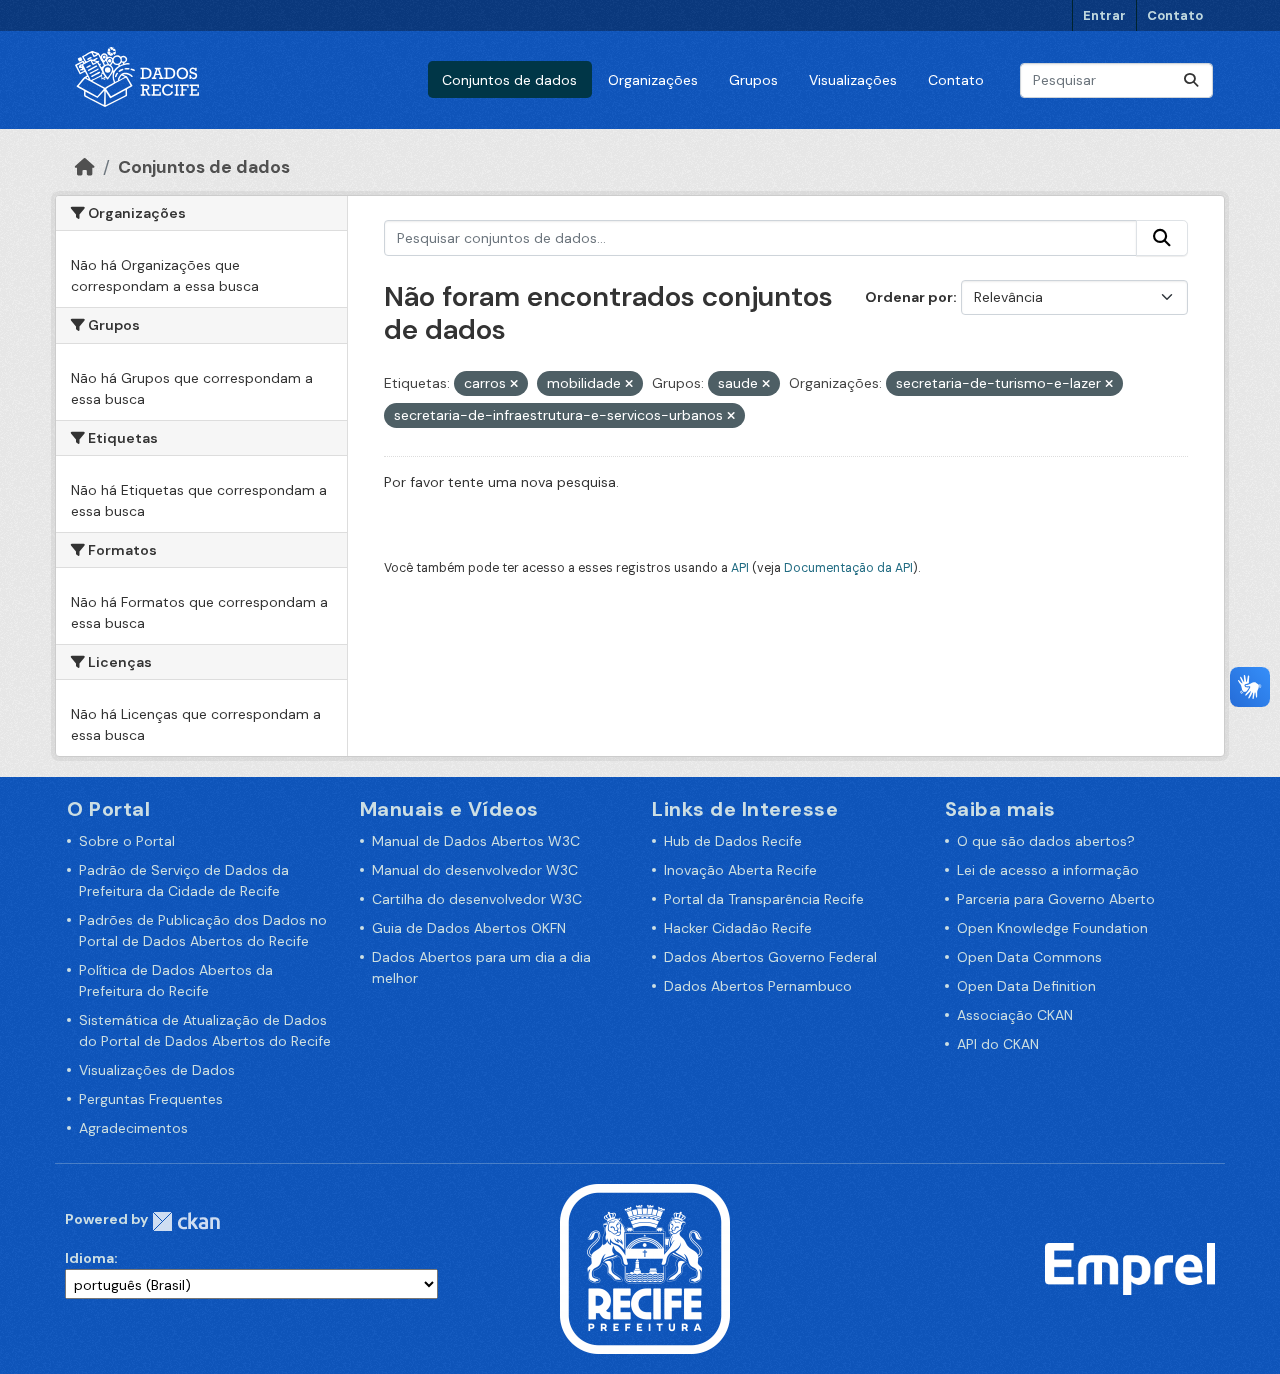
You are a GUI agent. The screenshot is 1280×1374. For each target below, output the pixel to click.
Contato (1175, 15)
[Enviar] (1191, 80)
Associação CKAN (1015, 1015)
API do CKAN (998, 1044)
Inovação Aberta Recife (740, 870)
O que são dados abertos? (1046, 841)
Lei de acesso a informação (1048, 870)
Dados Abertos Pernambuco (758, 986)
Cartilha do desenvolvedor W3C (477, 899)
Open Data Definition (1026, 986)
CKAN (186, 1221)
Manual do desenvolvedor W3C (475, 870)
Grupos (753, 80)
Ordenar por (909, 297)
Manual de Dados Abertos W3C (476, 841)
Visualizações (853, 80)
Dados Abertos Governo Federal (770, 957)
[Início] (85, 167)
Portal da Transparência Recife (764, 899)
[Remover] (514, 384)
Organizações (653, 80)
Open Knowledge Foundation (1052, 928)
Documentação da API (848, 568)
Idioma (89, 1258)
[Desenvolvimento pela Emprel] (1130, 1268)
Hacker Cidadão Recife (738, 928)
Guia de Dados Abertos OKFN (469, 928)
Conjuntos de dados (509, 80)
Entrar (1104, 15)
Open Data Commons (1029, 957)
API (740, 568)
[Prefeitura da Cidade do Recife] (645, 1268)
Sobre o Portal (127, 841)
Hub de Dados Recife (733, 841)
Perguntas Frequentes (151, 1099)
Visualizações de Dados (157, 1070)
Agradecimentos (133, 1128)
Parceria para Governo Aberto (1056, 899)
